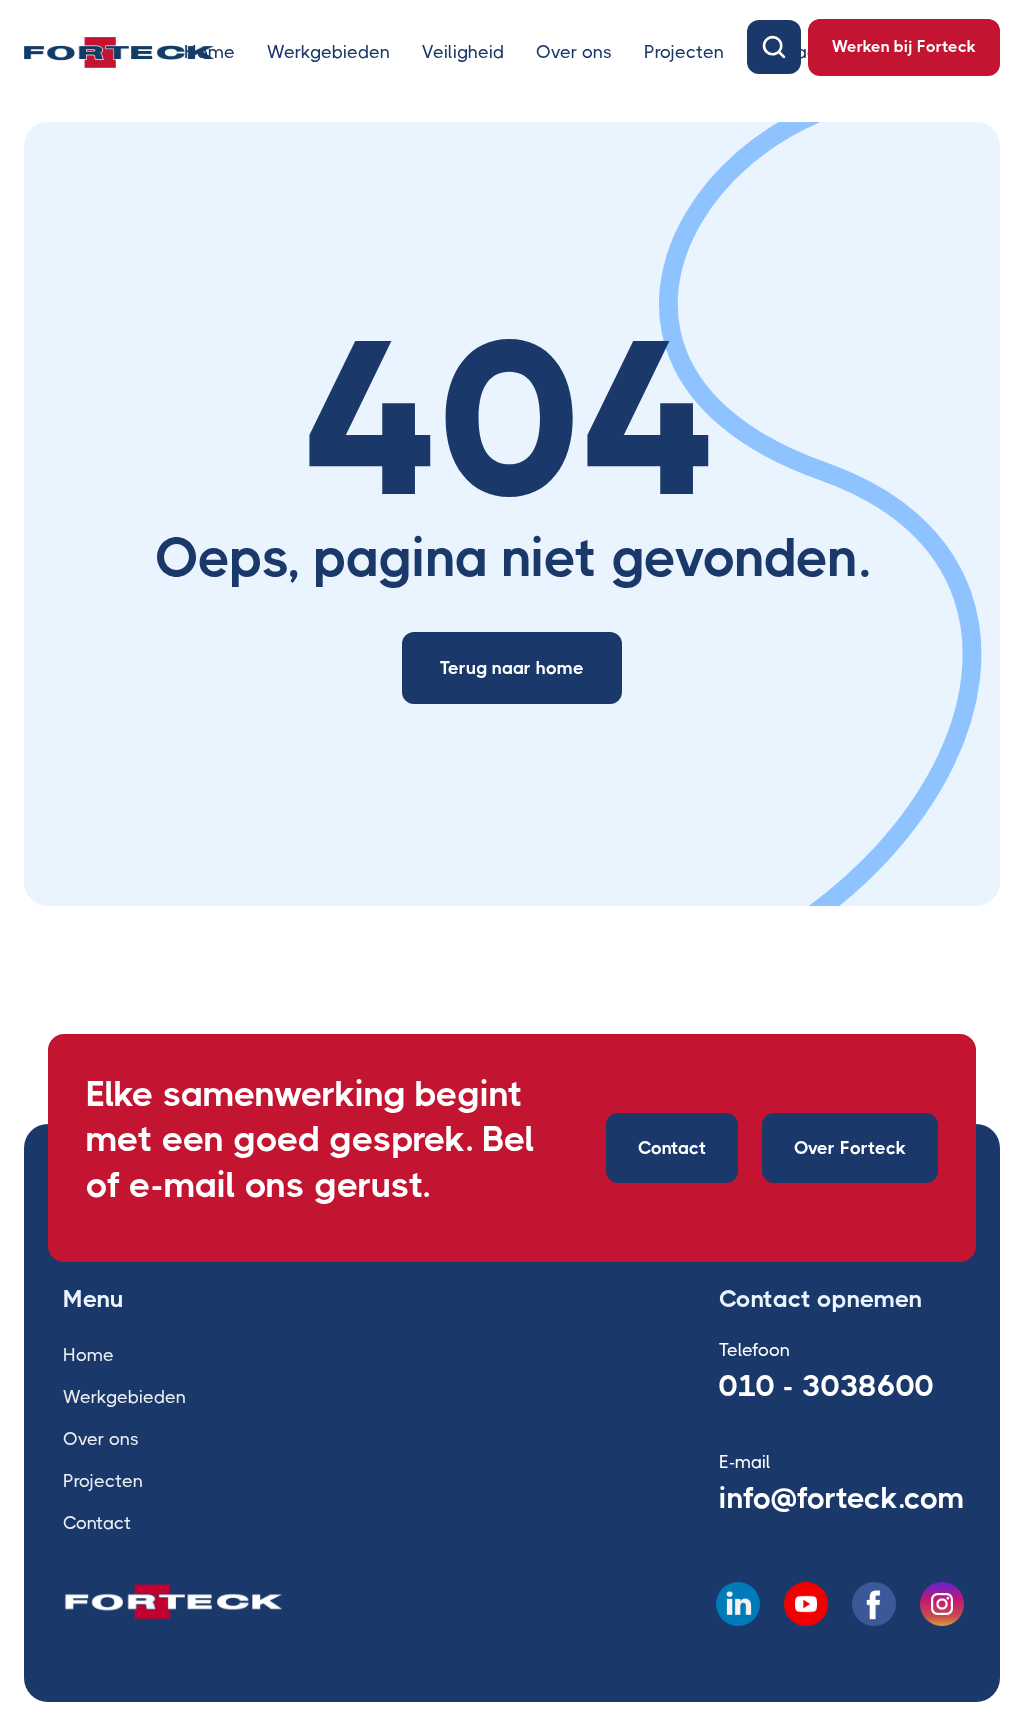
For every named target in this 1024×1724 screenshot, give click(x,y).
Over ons (574, 52)
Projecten (684, 52)
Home (209, 52)
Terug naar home (512, 668)
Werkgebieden (328, 52)
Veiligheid (463, 52)
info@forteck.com (841, 1498)
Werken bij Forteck (904, 46)
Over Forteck (850, 1148)
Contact (672, 1148)
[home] (119, 52)
